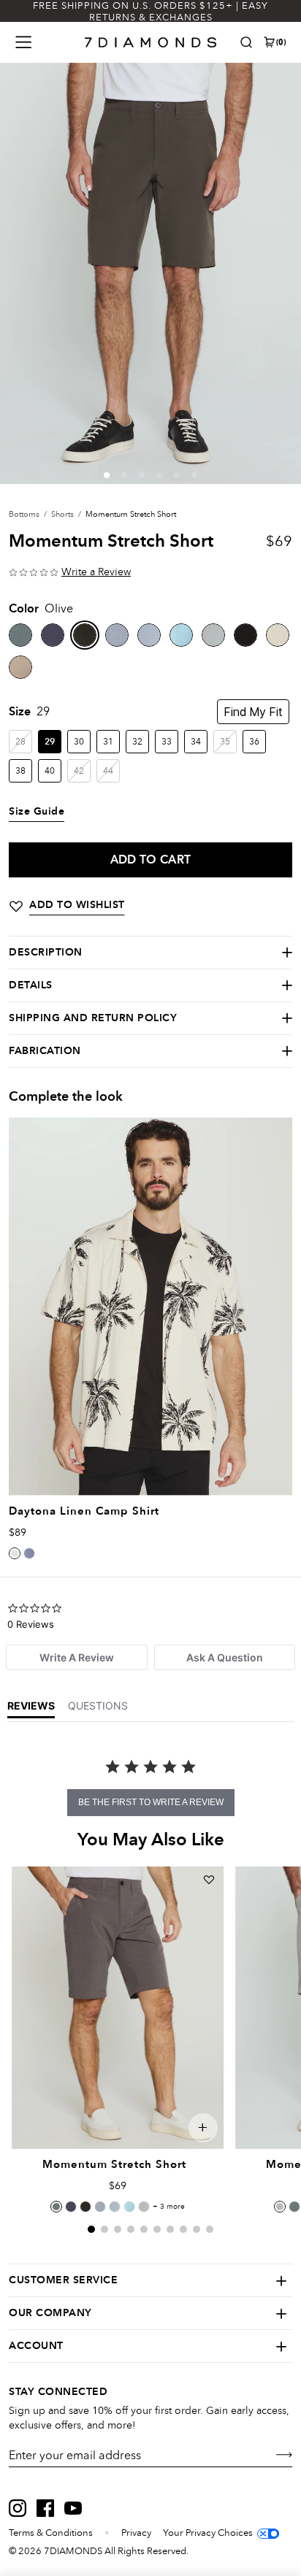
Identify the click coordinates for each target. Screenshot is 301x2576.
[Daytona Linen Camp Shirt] (150, 1306)
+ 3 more (169, 2207)
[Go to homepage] (151, 42)
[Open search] (246, 42)
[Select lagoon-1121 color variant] (129, 2207)
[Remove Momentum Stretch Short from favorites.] (209, 1880)
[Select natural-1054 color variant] (15, 1553)
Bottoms (24, 514)
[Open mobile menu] (23, 42)
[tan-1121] (20, 667)
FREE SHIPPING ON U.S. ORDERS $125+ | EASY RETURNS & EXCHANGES (150, 12)
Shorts (62, 514)
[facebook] (45, 2508)
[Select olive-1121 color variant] (85, 2207)
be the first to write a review (151, 1802)
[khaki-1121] (278, 635)
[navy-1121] (53, 635)
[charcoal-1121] (20, 635)
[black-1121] (245, 635)
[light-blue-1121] (149, 635)
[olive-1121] (85, 635)
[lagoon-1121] (181, 635)
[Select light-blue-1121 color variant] (115, 2207)
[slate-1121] (117, 635)
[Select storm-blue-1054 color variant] (29, 1553)
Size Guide (37, 812)
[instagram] (18, 2508)
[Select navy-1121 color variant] (71, 2207)
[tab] (77, 1657)
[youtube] (73, 2508)
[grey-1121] (213, 635)
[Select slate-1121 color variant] (100, 2207)
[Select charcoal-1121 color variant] (56, 2207)
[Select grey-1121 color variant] (144, 2207)
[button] (107, 475)
